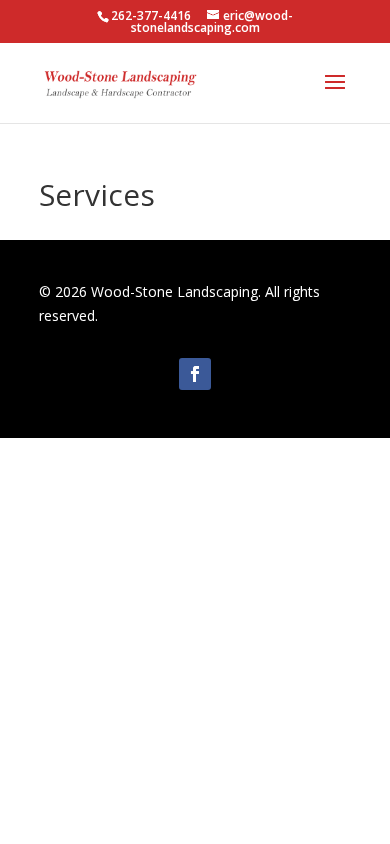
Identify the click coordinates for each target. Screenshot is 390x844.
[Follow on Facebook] (195, 374)
